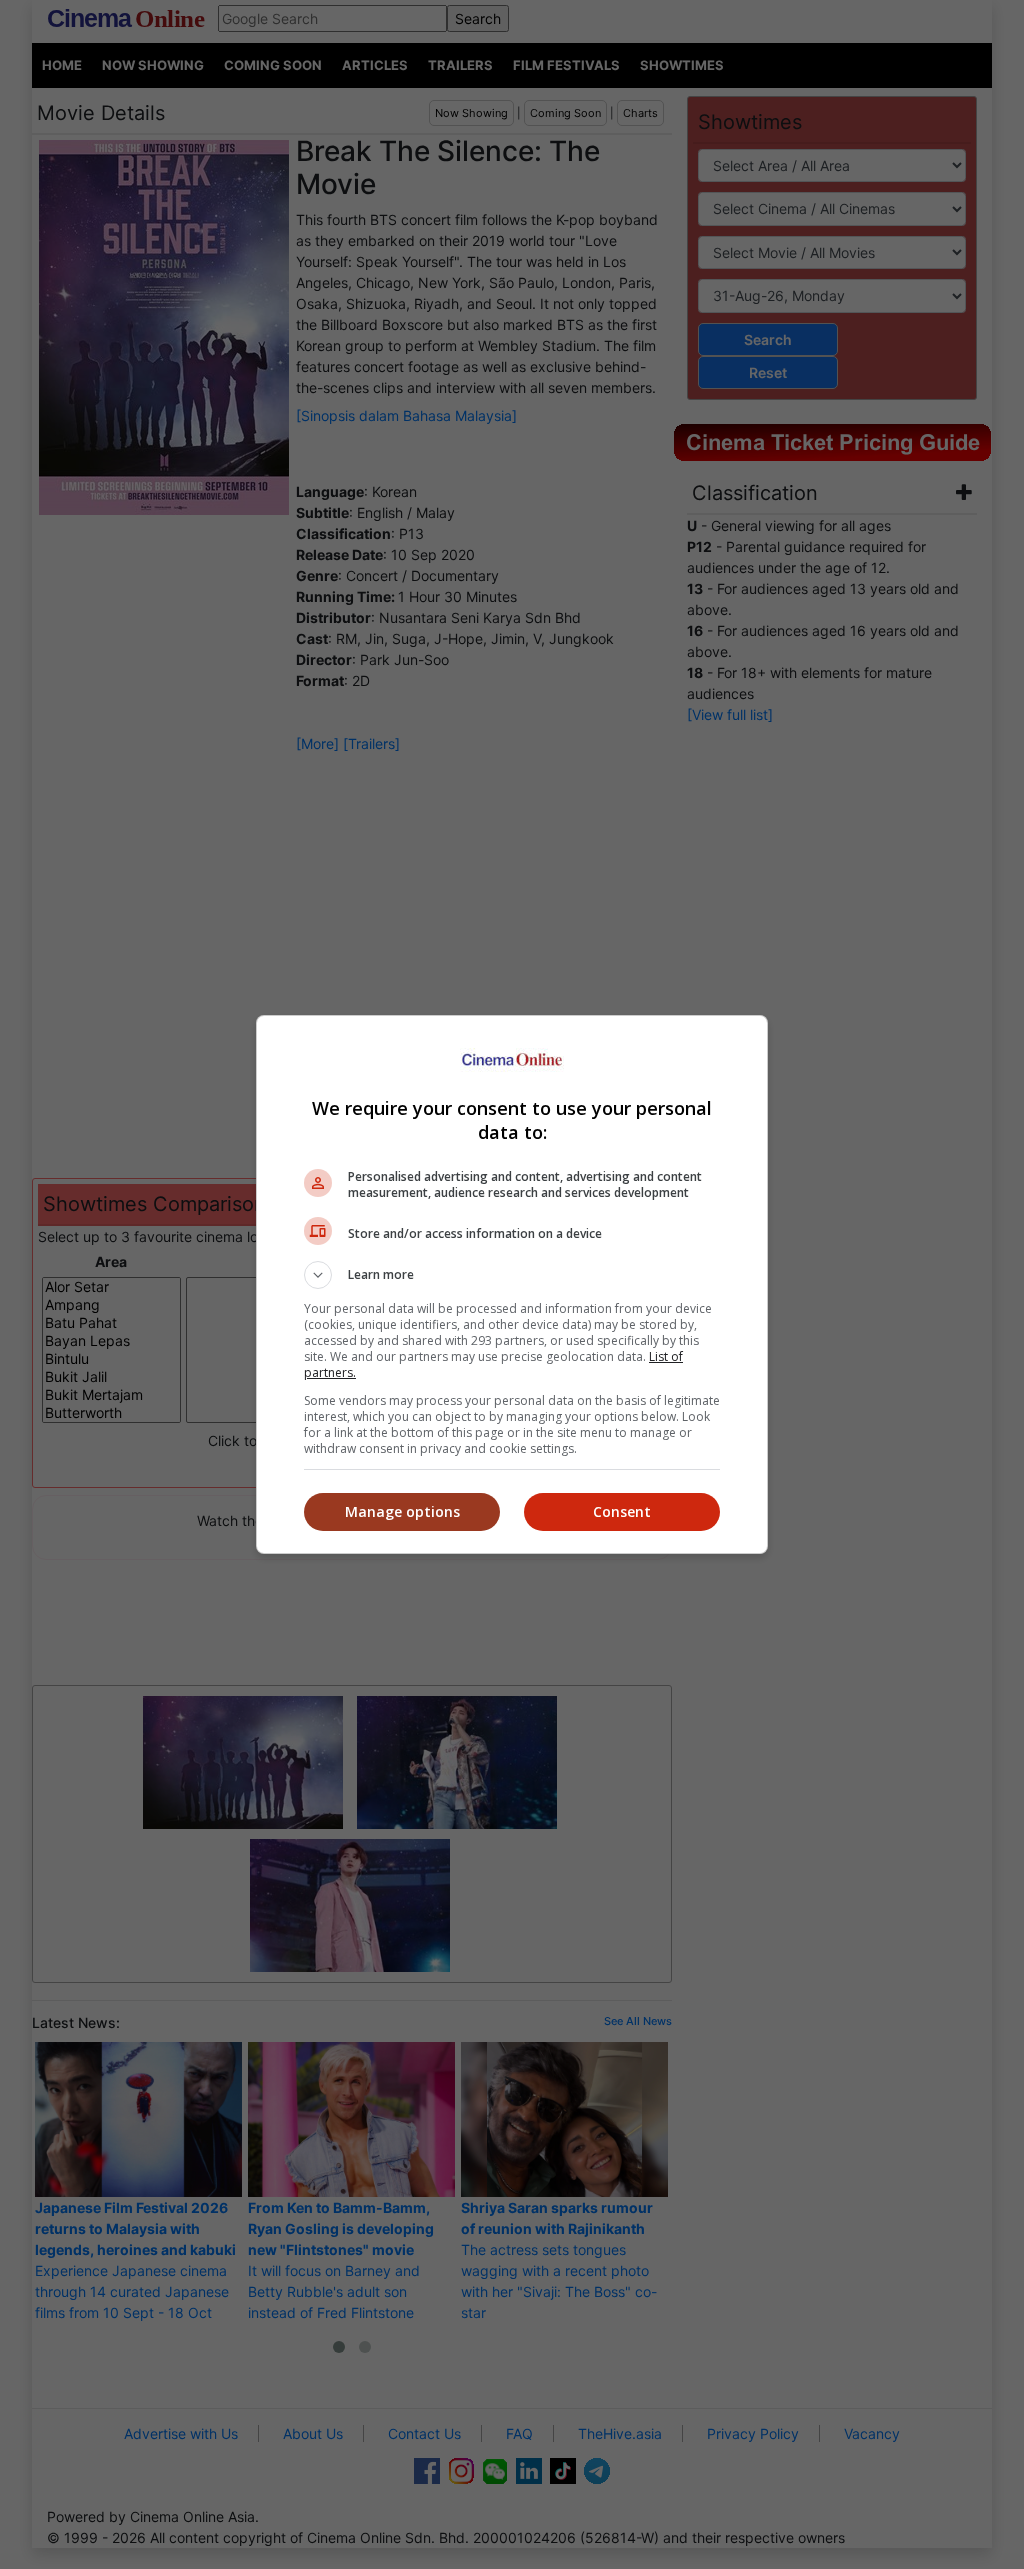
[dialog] (512, 1284)
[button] (512, 1275)
